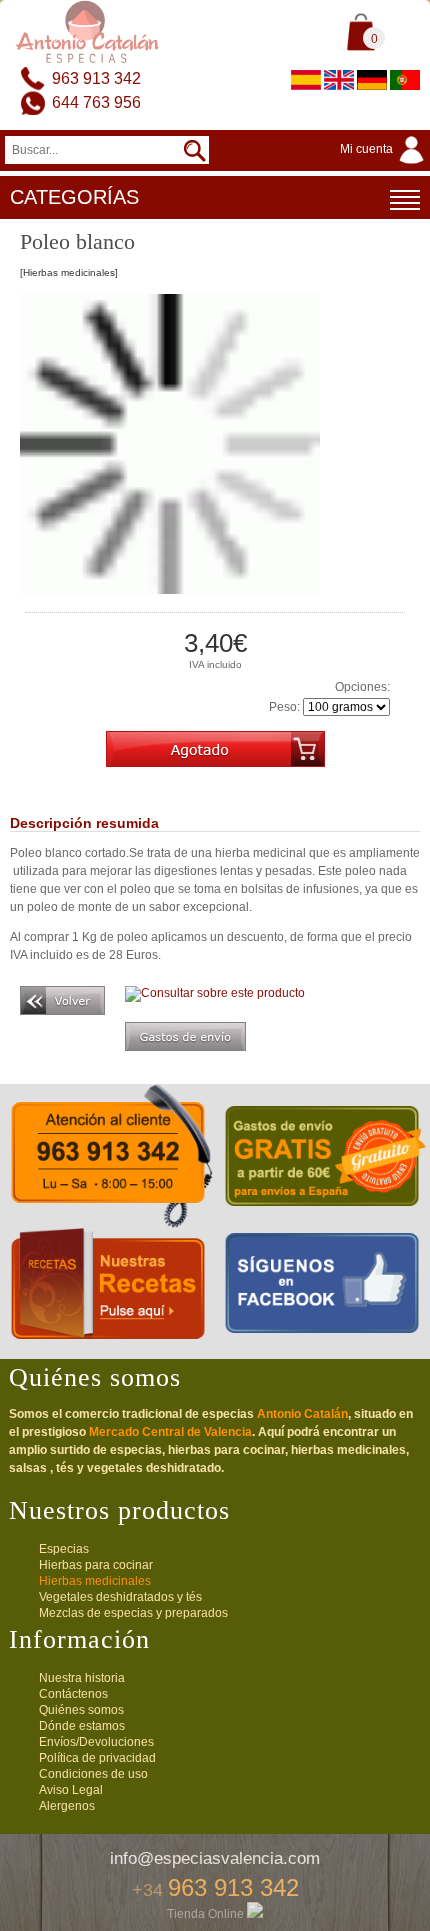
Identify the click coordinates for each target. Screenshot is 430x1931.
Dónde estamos (82, 1726)
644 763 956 (96, 102)
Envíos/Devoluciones (96, 1742)
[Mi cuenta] (385, 165)
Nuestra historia (82, 1678)
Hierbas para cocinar (96, 1565)
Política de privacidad (97, 1758)
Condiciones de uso (93, 1774)
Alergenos (67, 1806)
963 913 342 (96, 78)
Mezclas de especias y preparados (133, 1613)
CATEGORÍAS (74, 197)
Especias (64, 1549)
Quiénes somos (81, 1710)
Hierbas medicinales (95, 1581)
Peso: (284, 707)
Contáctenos (73, 1694)
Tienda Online (207, 1914)
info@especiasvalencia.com (215, 1858)
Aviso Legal (71, 1790)
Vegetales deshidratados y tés (120, 1597)
